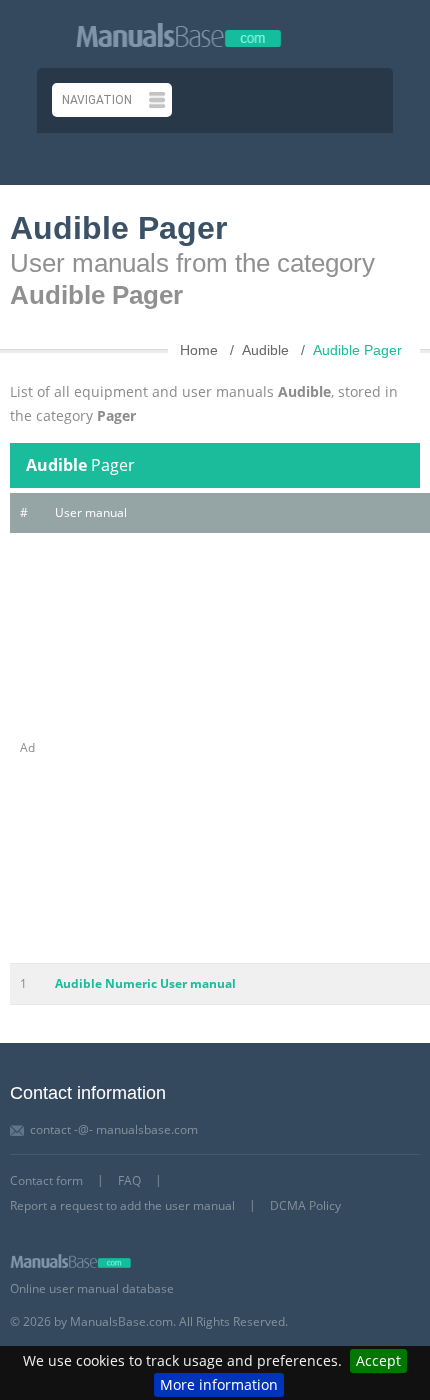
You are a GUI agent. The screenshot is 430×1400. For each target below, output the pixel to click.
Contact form (46, 1180)
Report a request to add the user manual (122, 1205)
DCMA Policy (305, 1205)
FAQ (129, 1180)
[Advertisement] (215, 748)
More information (219, 1384)
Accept (378, 1360)
